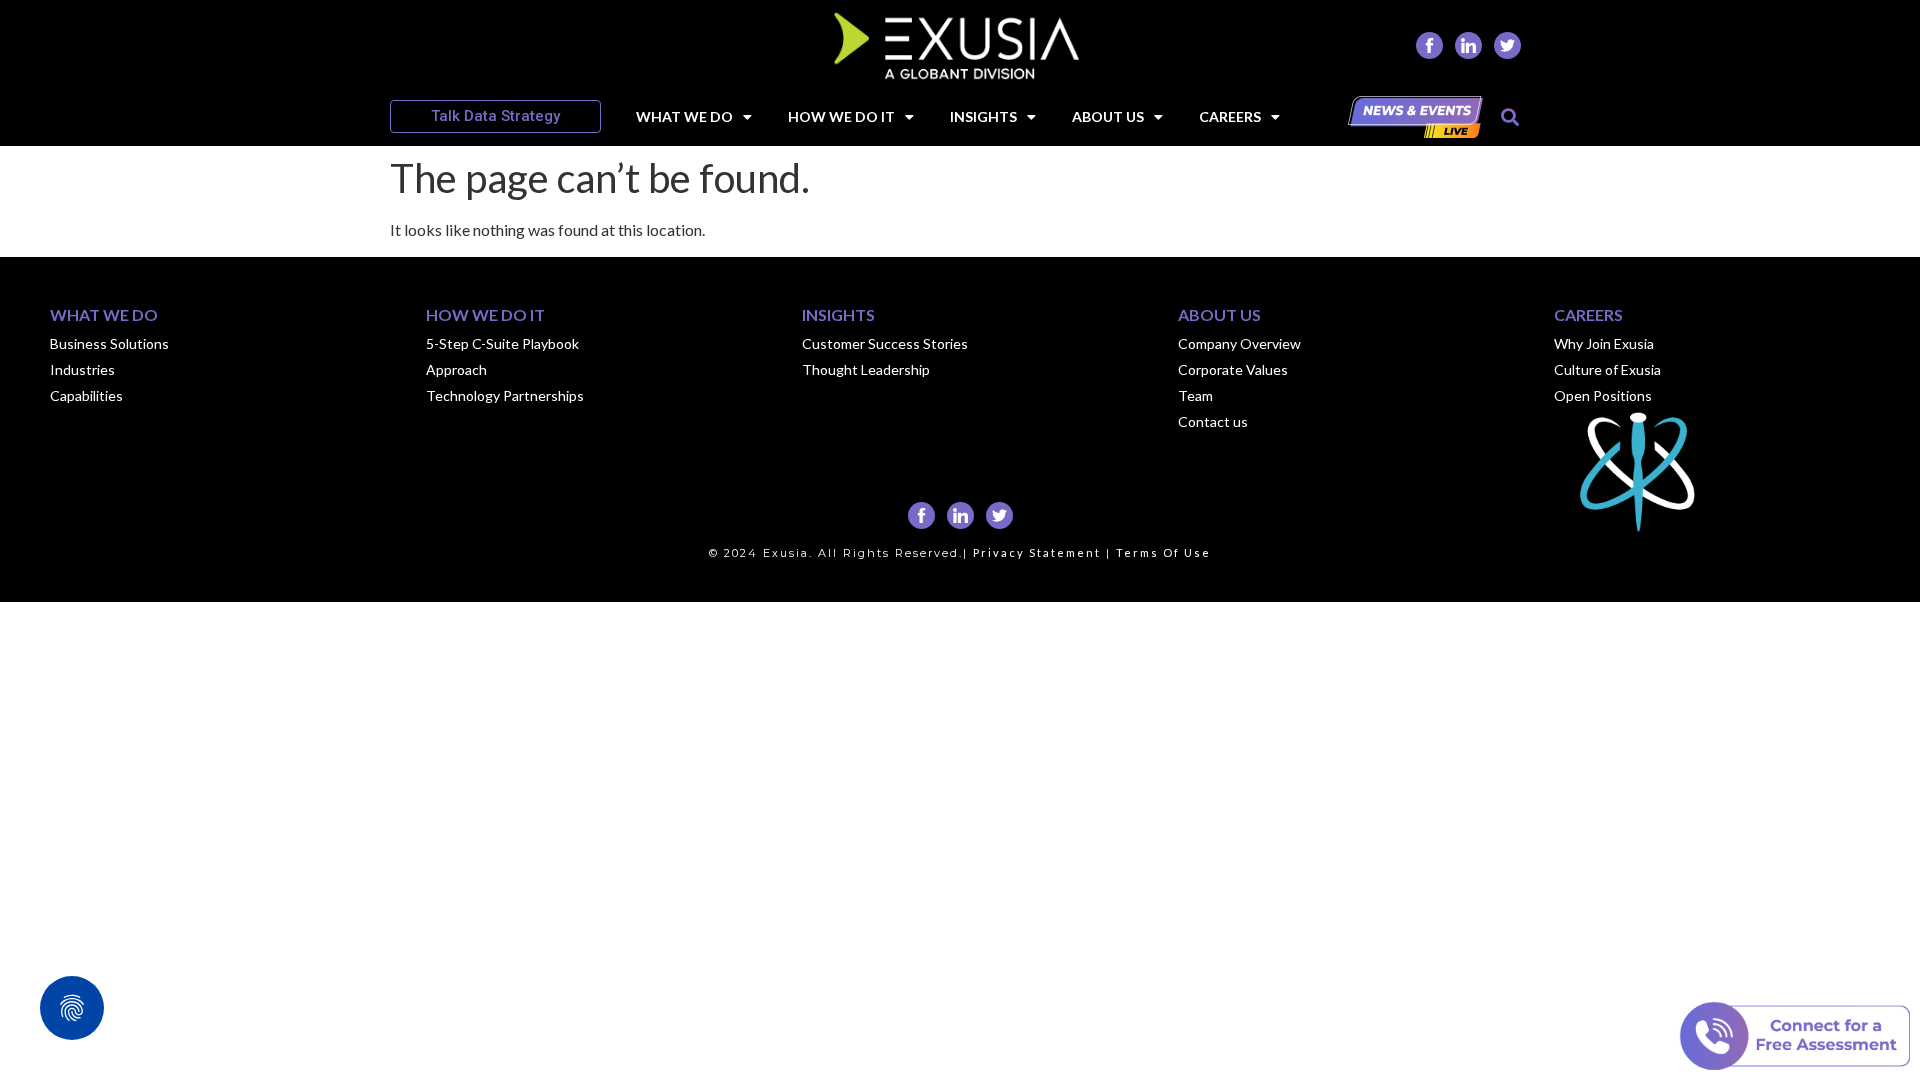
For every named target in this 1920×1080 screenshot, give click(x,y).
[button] (1509, 116)
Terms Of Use (1163, 552)
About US (1108, 116)
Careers (1230, 116)
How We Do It (841, 116)
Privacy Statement (1037, 552)
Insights (983, 116)
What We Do (684, 116)
